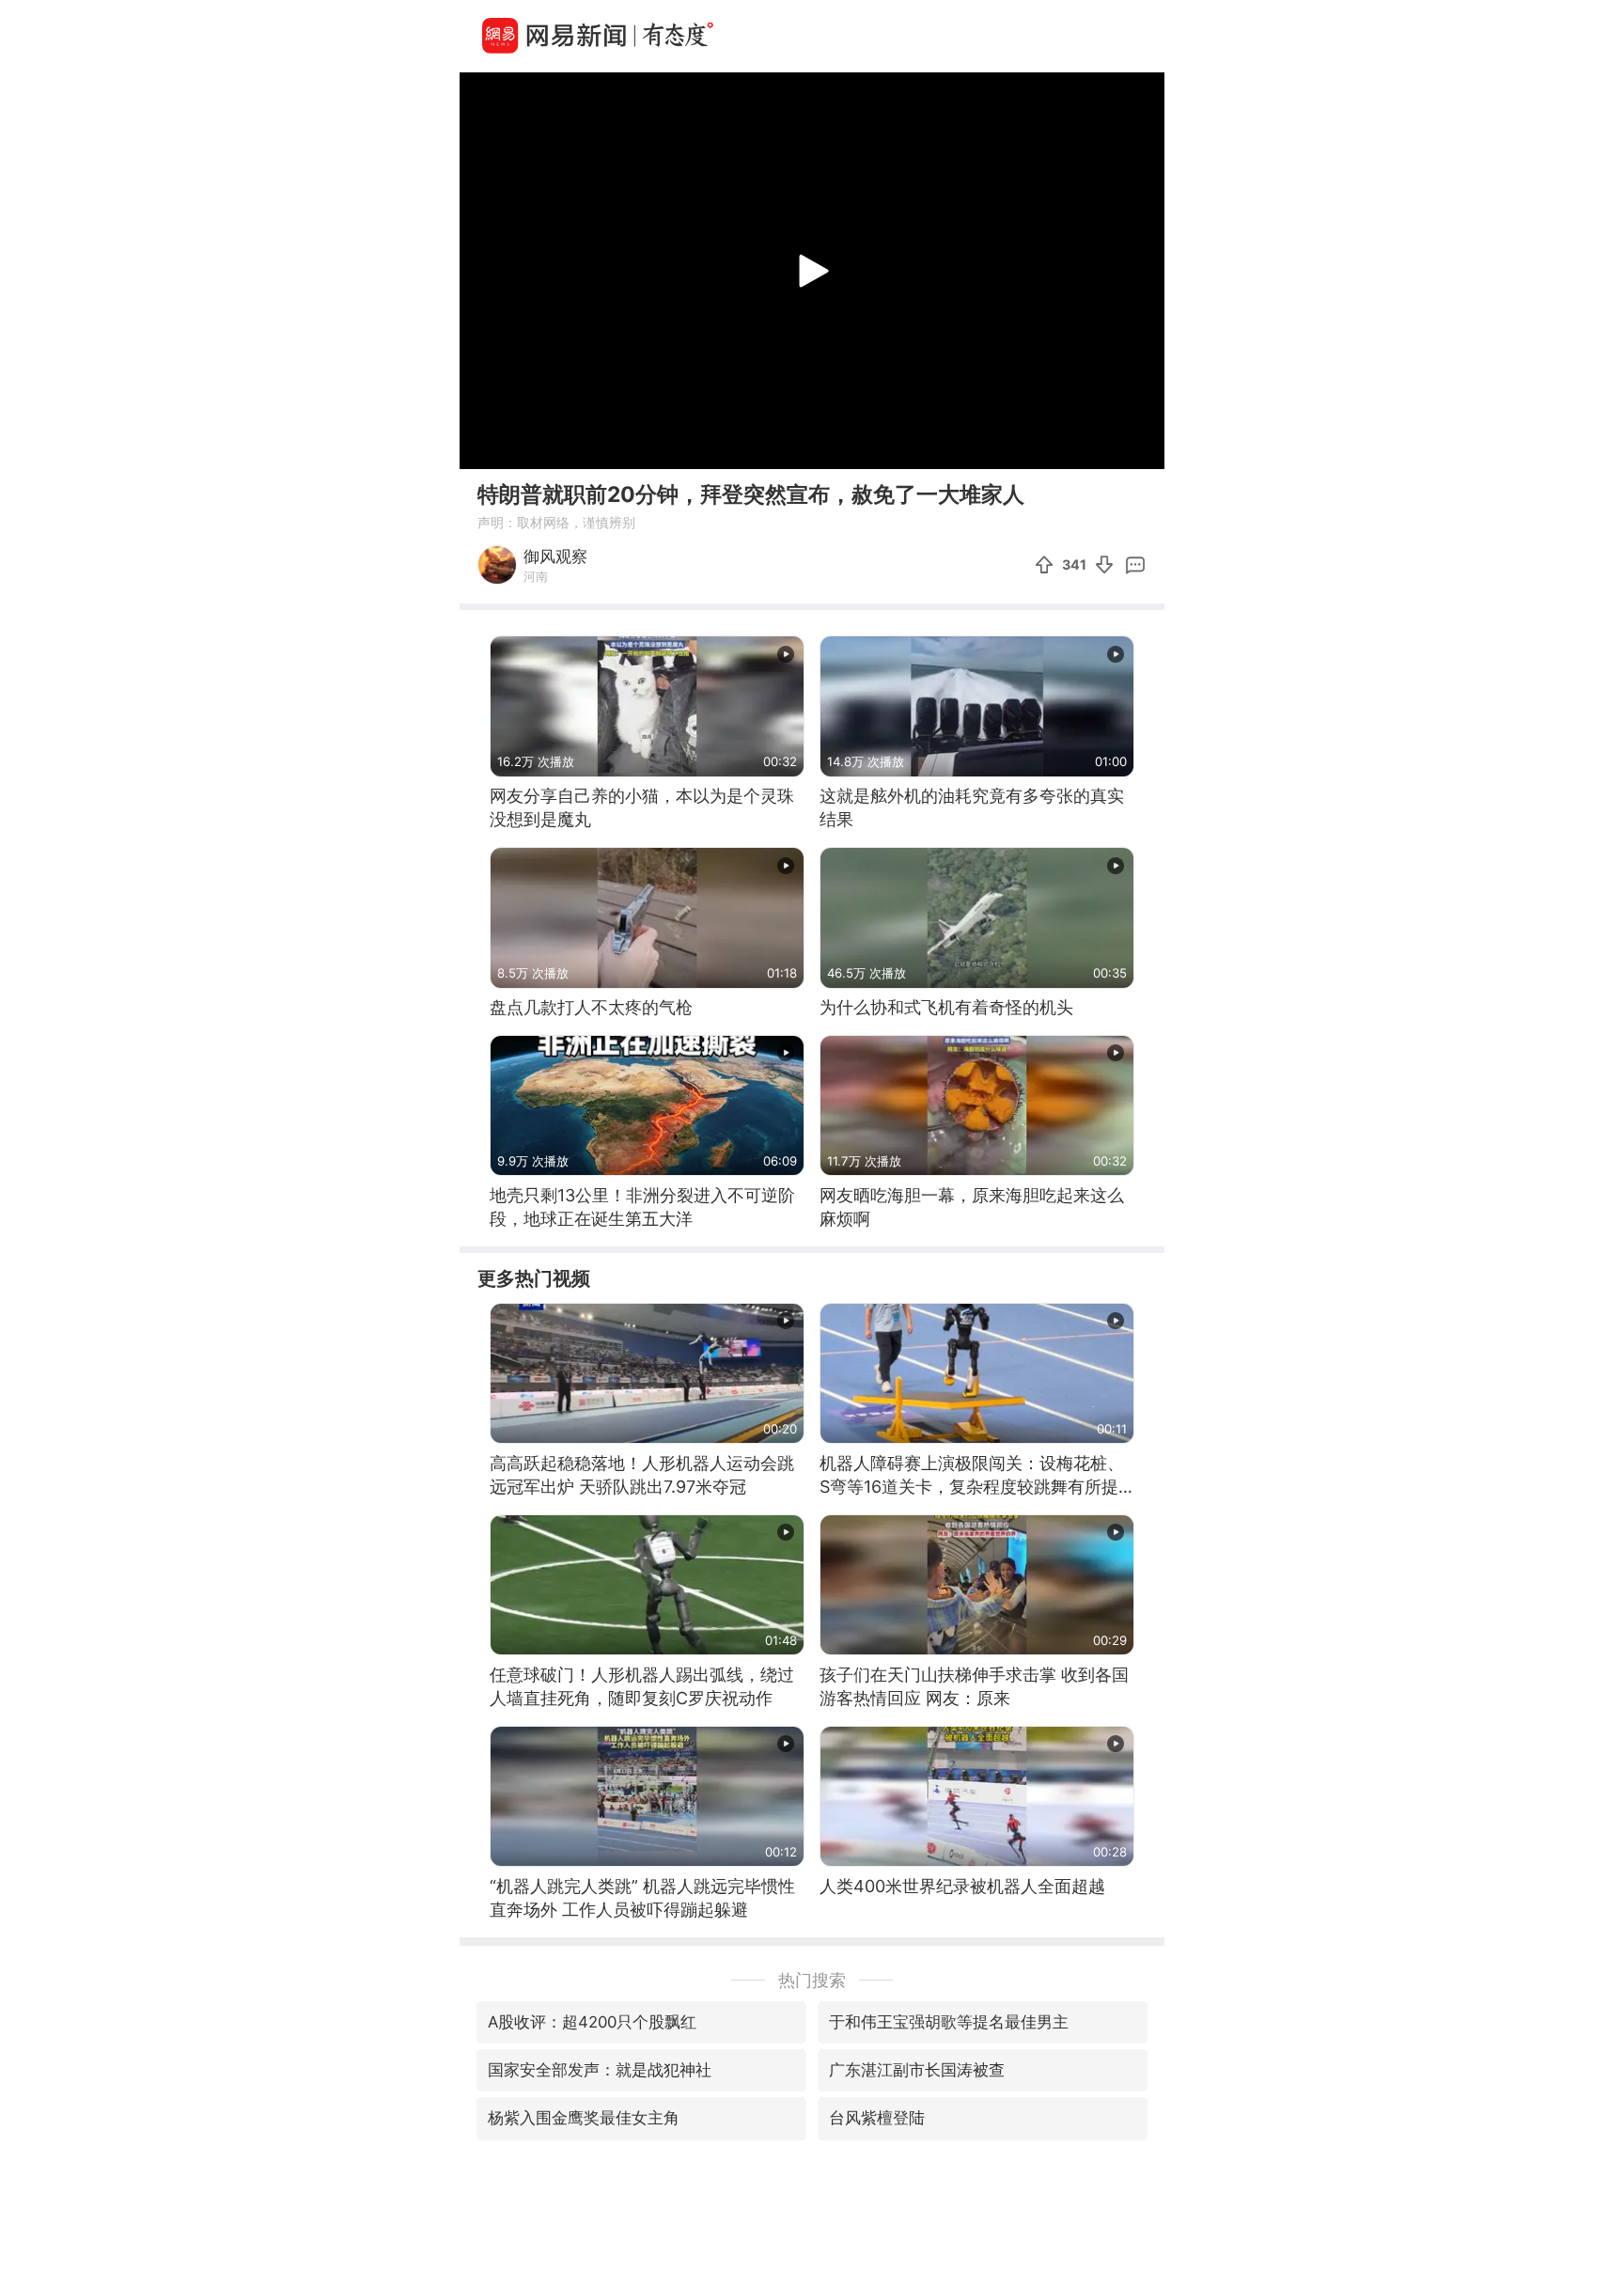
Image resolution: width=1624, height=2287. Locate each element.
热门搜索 (812, 1980)
